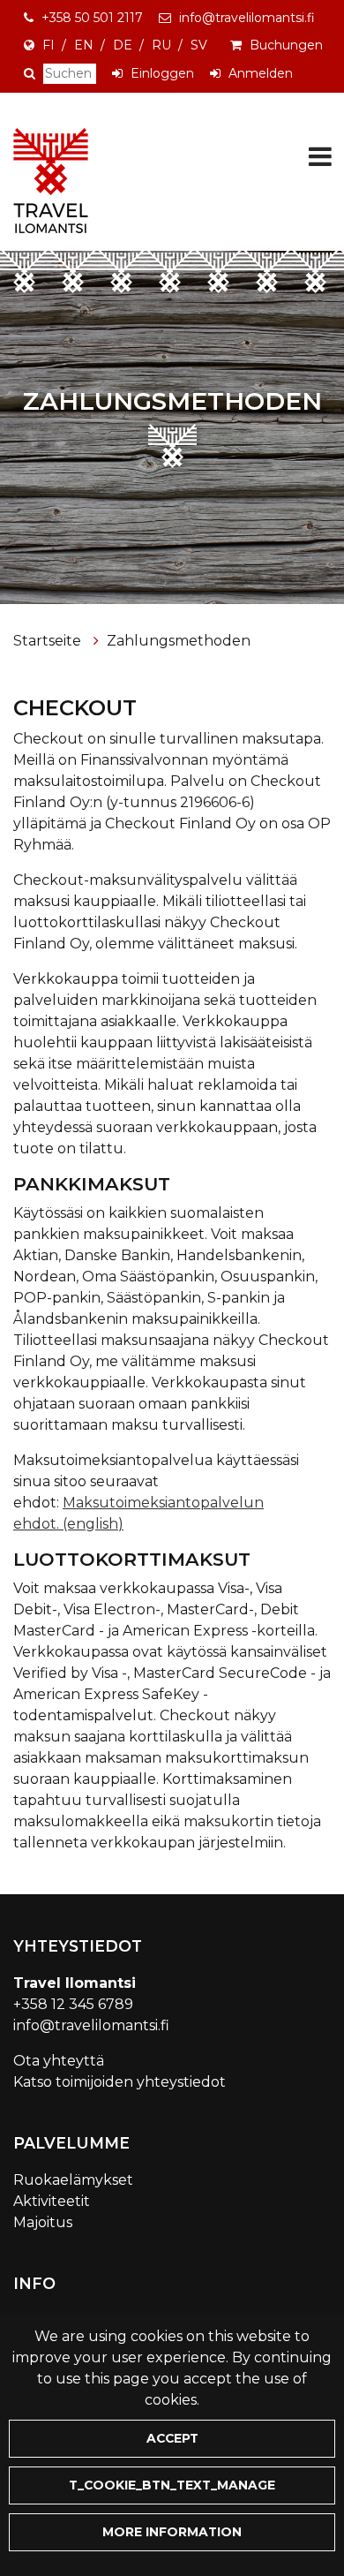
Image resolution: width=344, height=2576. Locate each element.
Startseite (49, 641)
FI (49, 45)
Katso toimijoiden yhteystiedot (120, 2082)
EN (84, 45)
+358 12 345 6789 (73, 2004)
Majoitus (43, 2222)
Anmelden (261, 73)
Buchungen (286, 45)
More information (172, 2532)
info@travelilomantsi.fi (247, 18)
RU (161, 45)
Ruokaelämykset (73, 2180)
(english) (93, 1524)
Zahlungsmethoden (179, 641)
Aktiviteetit (52, 2201)
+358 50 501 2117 (92, 18)
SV (199, 45)
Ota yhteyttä (59, 2061)
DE (123, 45)
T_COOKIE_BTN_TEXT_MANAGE (172, 2485)
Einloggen (162, 73)
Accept (172, 2438)
